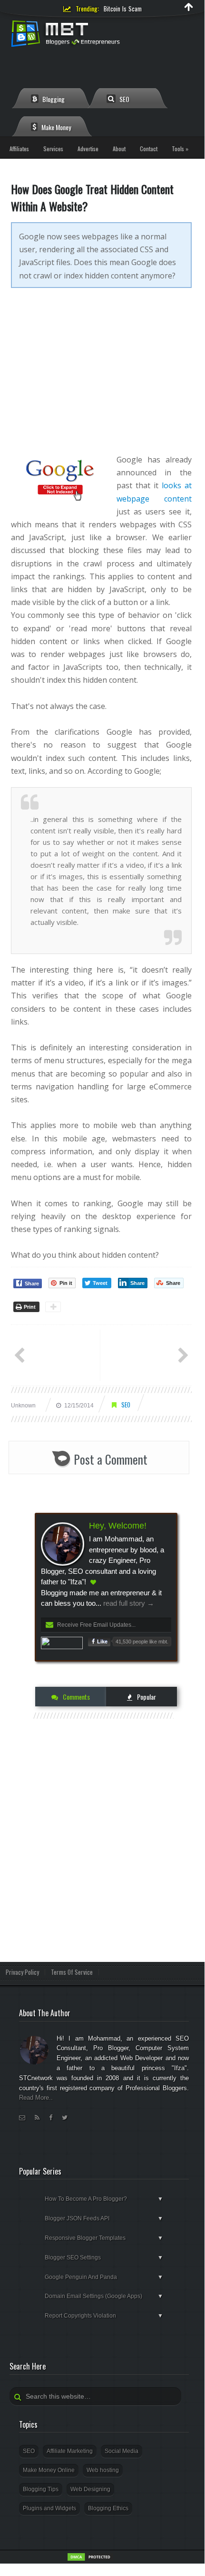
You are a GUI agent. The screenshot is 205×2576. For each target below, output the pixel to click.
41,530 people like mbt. (142, 1642)
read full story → (128, 1603)
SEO (124, 99)
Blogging (53, 99)
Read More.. (36, 2098)
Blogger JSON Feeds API (104, 2218)
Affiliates (19, 149)
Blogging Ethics (108, 2508)
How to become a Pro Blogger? (104, 2199)
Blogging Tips (41, 2489)
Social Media (122, 2451)
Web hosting (103, 2470)
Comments (76, 1697)
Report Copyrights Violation (104, 2316)
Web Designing (90, 2489)
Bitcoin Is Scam (123, 9)
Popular (146, 1697)
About (119, 149)
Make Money (55, 127)
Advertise (88, 149)
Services (53, 149)
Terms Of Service (72, 1972)
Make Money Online (49, 2470)
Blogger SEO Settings (104, 2258)
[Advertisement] (101, 378)
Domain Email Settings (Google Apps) (104, 2296)
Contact (149, 149)
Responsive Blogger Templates (104, 2238)
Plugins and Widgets (49, 2508)
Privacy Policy (22, 1972)
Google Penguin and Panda (104, 2277)
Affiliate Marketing (70, 2451)
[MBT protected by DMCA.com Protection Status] (90, 2560)
